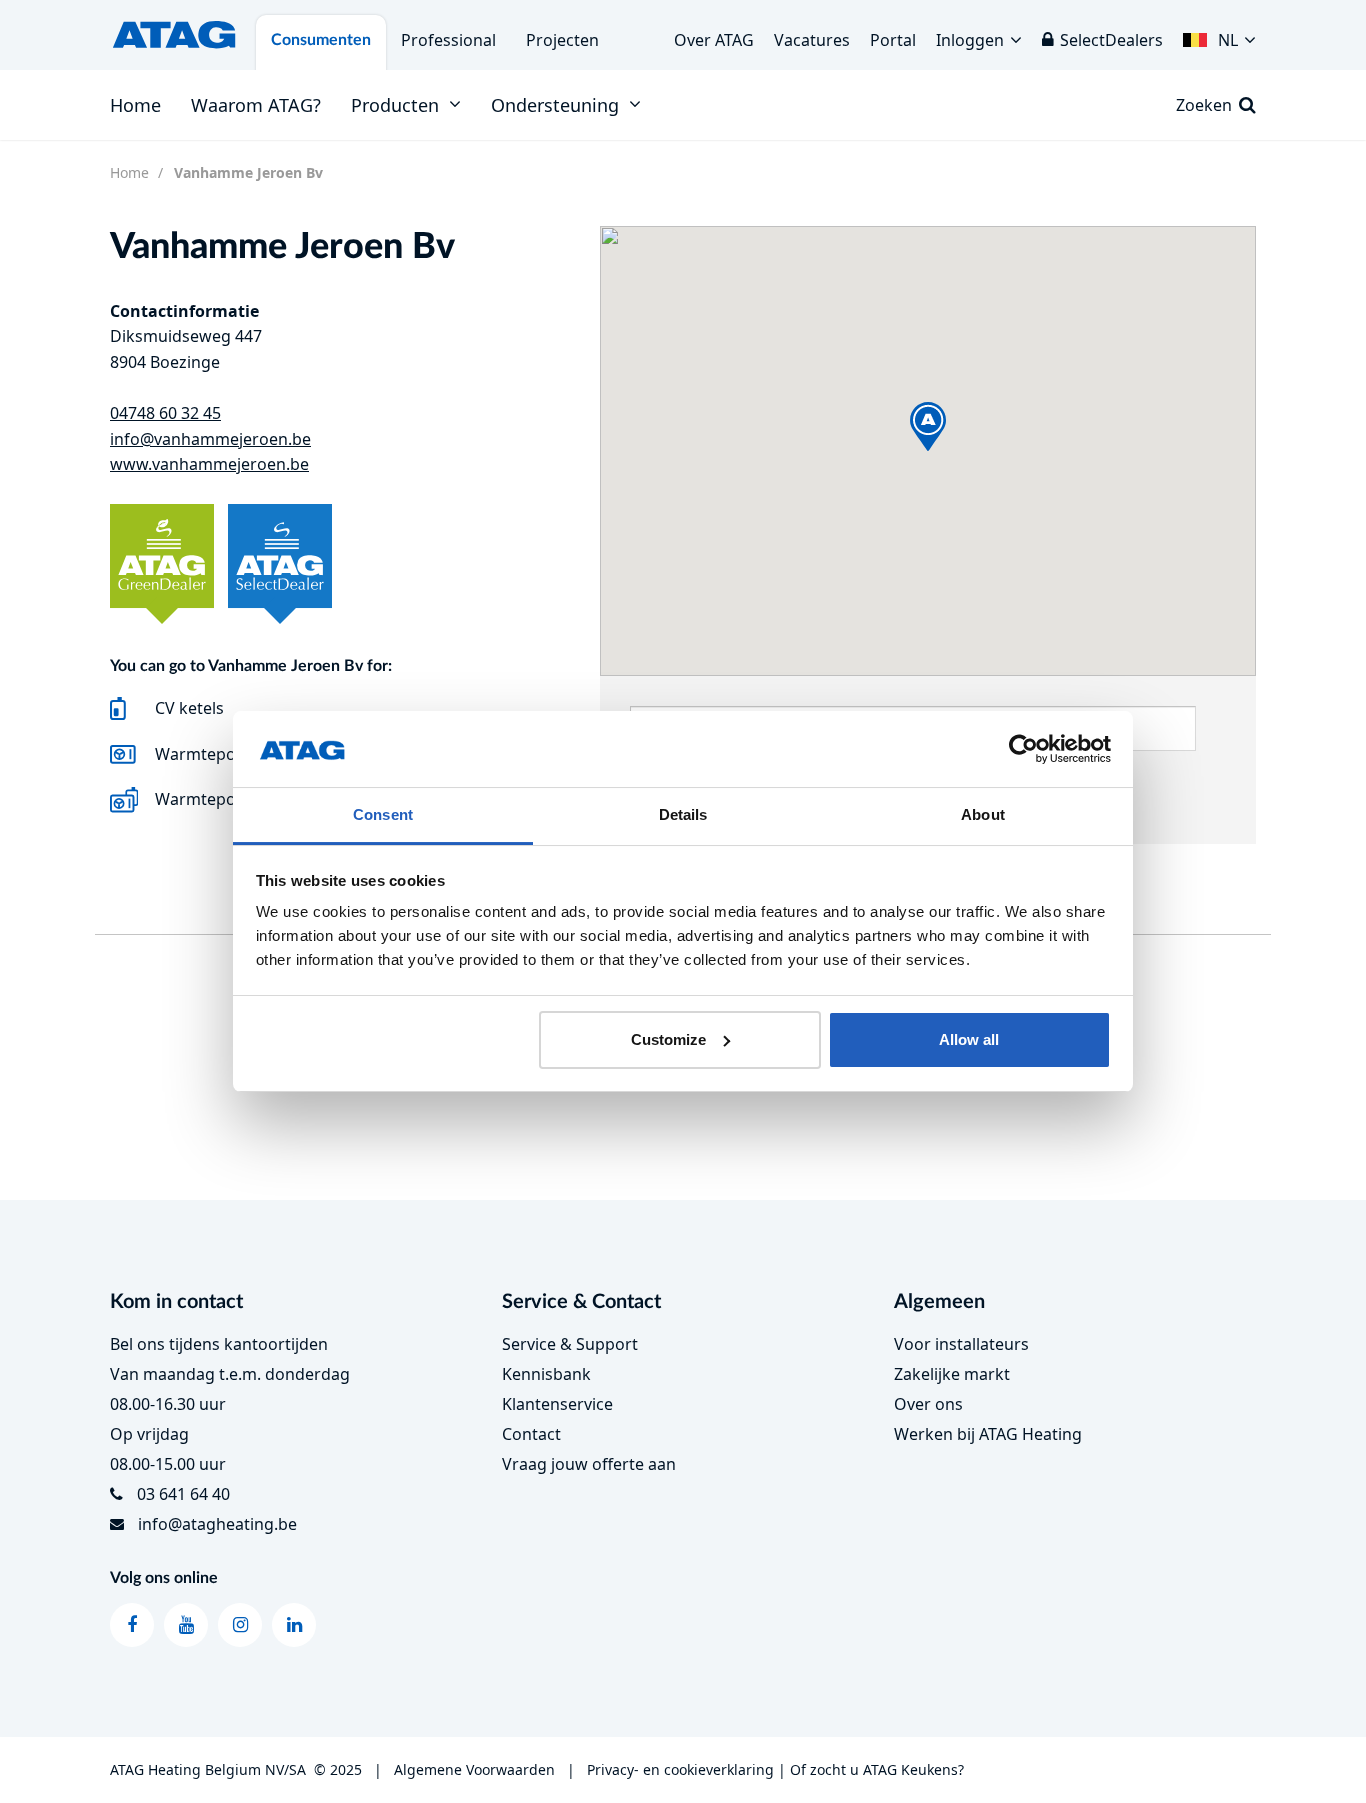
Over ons (928, 1404)
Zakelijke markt (952, 1374)
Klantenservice (557, 1404)
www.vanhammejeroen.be (209, 464)
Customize (668, 1039)
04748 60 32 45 (165, 413)
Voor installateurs (961, 1344)
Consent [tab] (383, 814)
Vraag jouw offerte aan (589, 1464)
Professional (448, 40)
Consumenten (321, 40)
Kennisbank (546, 1374)
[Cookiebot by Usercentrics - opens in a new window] (1023, 749)
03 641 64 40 (183, 1494)
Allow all (969, 1039)
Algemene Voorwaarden (474, 1769)
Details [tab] (683, 814)
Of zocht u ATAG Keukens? (877, 1769)
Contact (531, 1434)
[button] (1219, 35)
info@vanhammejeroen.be (210, 439)
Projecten (562, 40)
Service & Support (570, 1344)
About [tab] (983, 814)
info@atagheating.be (217, 1524)
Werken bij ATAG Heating (988, 1434)
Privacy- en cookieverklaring (680, 1769)
